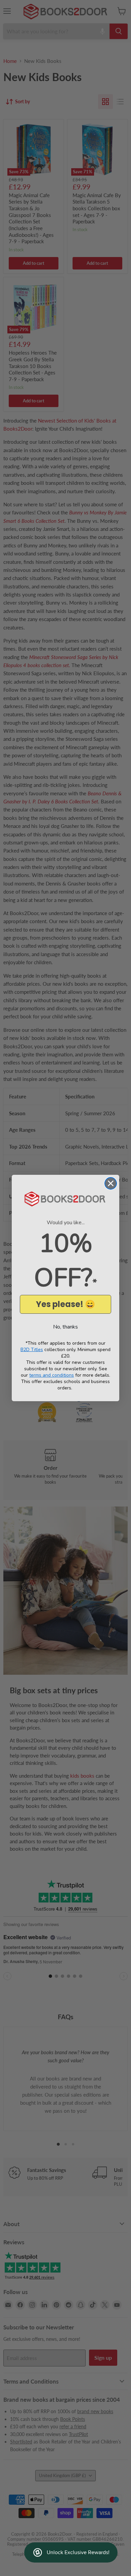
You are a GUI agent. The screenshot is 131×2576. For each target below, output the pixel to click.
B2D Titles (32, 1350)
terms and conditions (52, 1375)
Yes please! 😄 (65, 1304)
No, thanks (65, 1327)
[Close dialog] (111, 1183)
